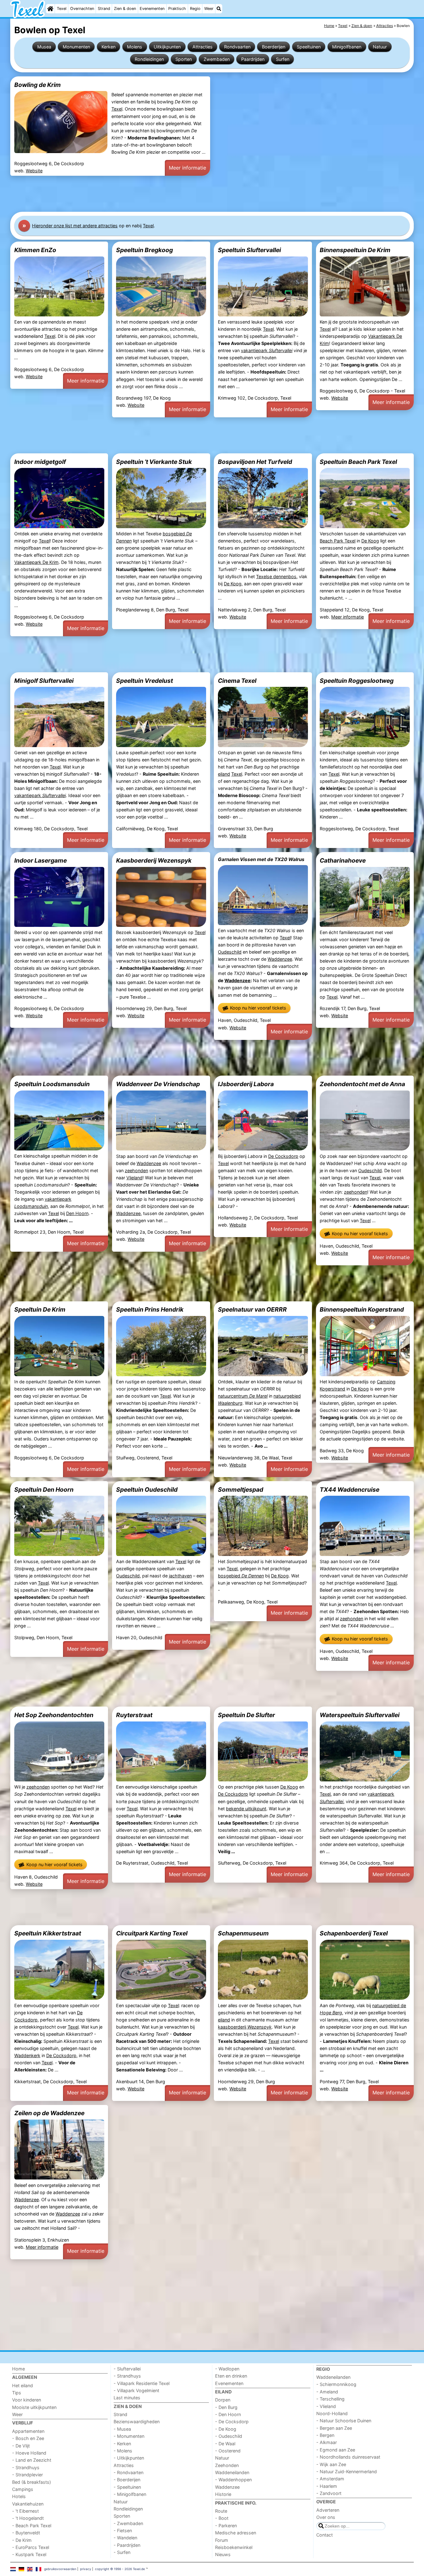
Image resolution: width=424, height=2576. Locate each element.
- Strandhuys (26, 2467)
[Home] (50, 9)
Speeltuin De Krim (40, 1309)
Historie (223, 2494)
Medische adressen (236, 2533)
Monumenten (76, 47)
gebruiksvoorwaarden (60, 2569)
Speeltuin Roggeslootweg (357, 681)
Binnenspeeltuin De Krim (355, 250)
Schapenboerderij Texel (354, 1933)
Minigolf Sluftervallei (44, 681)
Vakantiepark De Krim (36, 562)
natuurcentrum (243, 1396)
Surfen (283, 59)
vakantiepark (267, 350)
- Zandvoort (329, 2493)
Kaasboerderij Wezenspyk (154, 860)
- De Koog (226, 2429)
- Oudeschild (229, 2436)
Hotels (19, 2496)
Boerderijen (274, 47)
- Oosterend (228, 2451)
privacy (86, 2569)
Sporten (184, 59)
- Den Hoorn (228, 2414)
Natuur (380, 47)
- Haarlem (327, 2486)
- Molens (123, 2451)
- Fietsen (123, 2531)
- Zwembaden (128, 2523)
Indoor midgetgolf (40, 462)
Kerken (108, 47)
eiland (224, 774)
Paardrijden (253, 59)
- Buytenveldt (26, 2533)
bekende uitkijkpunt (246, 1809)
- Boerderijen (127, 2480)
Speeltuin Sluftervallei (249, 250)
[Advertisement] (196, 194)
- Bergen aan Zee (334, 2428)
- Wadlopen (227, 2369)
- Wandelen (125, 2538)
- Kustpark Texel (29, 2554)
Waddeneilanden (232, 2472)
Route (221, 2511)
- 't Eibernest (25, 2511)
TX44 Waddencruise (350, 1490)
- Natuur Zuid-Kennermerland (347, 2472)
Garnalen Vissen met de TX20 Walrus (261, 859)
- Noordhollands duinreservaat (348, 2457)
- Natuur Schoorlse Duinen (344, 2421)
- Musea (122, 2429)
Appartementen (28, 2431)
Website (34, 171)
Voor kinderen (27, 2400)
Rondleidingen (149, 59)
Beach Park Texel (338, 541)
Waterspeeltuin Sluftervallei (360, 1715)
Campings (23, 2489)
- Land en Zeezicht (32, 2460)
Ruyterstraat (134, 1715)
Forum (222, 2540)
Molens (135, 47)
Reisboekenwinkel (234, 2547)
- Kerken (122, 2444)
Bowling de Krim (38, 85)
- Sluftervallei (127, 2369)
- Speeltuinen (127, 2487)
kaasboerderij (245, 2027)
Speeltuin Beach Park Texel (358, 462)
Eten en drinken (231, 2376)
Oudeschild (230, 952)
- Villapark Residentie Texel (142, 2383)
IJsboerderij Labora (246, 1084)
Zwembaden (217, 59)
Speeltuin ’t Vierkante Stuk (154, 462)
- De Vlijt (21, 2446)
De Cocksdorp (283, 1156)
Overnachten (82, 9)
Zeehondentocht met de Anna (362, 1084)
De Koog (233, 584)
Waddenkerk (27, 2055)
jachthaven (180, 1576)
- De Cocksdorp (232, 2422)
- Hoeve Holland (29, 2453)
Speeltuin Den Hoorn (44, 1490)
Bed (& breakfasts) (32, 2482)
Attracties (203, 47)
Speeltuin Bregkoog (144, 250)
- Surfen (122, 2552)
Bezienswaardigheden (137, 2422)
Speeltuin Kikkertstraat (48, 1933)
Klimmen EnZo (35, 250)
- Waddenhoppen (233, 2480)
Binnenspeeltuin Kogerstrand (362, 1309)
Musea (44, 47)
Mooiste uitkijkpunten (34, 2407)
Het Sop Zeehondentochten (54, 1715)
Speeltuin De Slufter (246, 1715)
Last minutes (127, 2398)
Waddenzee (280, 959)
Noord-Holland (332, 2413)
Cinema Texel (237, 681)
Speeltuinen (309, 47)
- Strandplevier (27, 2475)
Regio (195, 9)
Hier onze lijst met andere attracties (75, 226)
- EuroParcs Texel (31, 2547)
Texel (62, 9)
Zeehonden (227, 2465)
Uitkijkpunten (167, 47)
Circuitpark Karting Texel (152, 1933)
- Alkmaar (327, 2442)
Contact (325, 2535)
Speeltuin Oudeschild (147, 1490)
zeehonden (136, 1170)
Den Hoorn (77, 1213)
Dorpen (223, 2400)
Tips (17, 2393)
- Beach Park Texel (32, 2526)
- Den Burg (226, 2407)
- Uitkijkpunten (129, 2458)
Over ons (326, 2517)
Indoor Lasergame (41, 860)
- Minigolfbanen (130, 2494)
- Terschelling (330, 2399)
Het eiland (23, 2386)
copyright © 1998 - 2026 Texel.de (120, 2569)
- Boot (222, 2518)
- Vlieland (326, 2406)
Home (18, 2369)
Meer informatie (187, 168)
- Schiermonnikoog (336, 2384)
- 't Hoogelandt (28, 2518)
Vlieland (134, 1178)
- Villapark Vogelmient (136, 2390)
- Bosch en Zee (28, 2438)
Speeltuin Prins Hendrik (150, 1309)
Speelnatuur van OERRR (252, 1309)
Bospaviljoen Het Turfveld (255, 462)
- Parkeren (226, 2526)
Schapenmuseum (243, 1933)
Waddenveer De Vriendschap (158, 1084)
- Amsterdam (330, 2479)
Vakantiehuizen (28, 2504)
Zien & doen (125, 9)
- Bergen (325, 2435)
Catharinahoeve (343, 860)
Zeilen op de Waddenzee (49, 2113)
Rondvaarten (237, 47)
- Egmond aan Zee (336, 2450)
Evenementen (152, 9)
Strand (104, 9)
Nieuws (223, 2554)
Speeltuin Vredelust (144, 681)
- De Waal (225, 2444)
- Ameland (327, 2392)
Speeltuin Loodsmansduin (52, 1084)
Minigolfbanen (347, 47)
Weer (209, 9)
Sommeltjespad (241, 1490)
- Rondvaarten (129, 2472)
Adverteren (328, 2510)
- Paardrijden (127, 2545)
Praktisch (177, 9)
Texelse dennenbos (276, 576)
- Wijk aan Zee (331, 2464)
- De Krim (22, 2540)
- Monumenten (129, 2436)
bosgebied (241, 1576)
